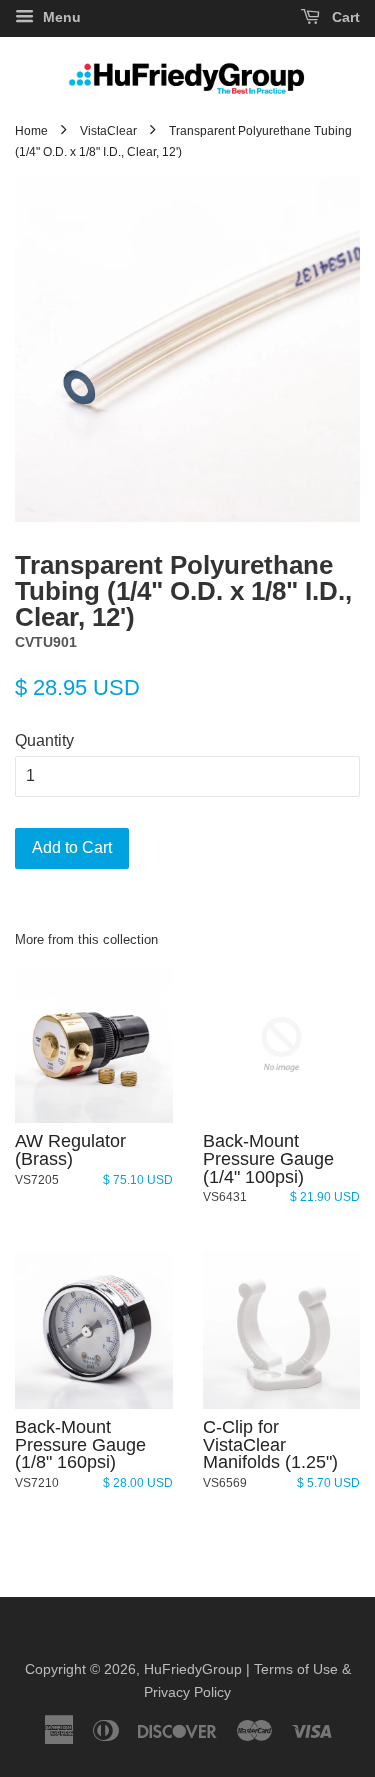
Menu (60, 17)
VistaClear (108, 131)
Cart (344, 17)
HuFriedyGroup (193, 1669)
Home (31, 131)
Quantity (44, 740)
